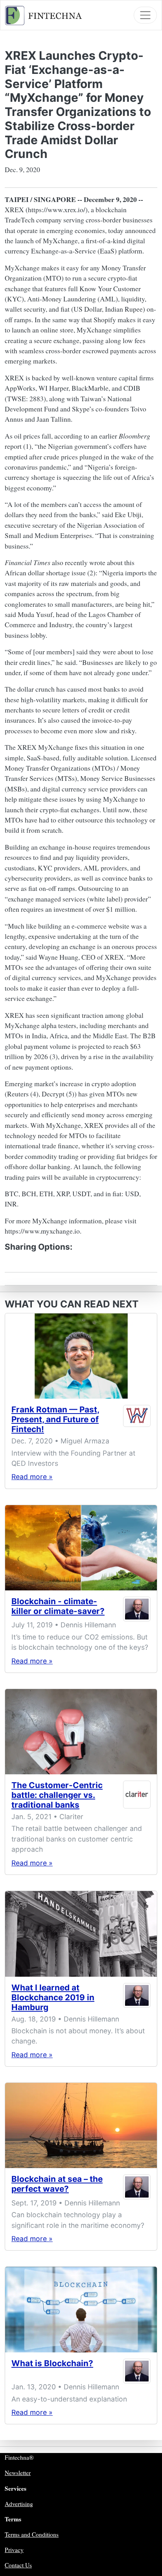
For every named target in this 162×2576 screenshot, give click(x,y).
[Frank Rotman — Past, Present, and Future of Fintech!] (81, 1356)
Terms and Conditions (32, 2534)
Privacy (14, 2550)
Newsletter (18, 2473)
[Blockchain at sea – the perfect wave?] (81, 2125)
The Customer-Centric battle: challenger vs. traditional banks (57, 1795)
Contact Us (18, 2565)
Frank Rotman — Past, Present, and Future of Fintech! (55, 1419)
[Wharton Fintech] (137, 1421)
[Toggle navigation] (145, 15)
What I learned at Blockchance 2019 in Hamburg (53, 1997)
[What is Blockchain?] (81, 2309)
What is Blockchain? (52, 2363)
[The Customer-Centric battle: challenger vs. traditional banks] (81, 1732)
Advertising (19, 2504)
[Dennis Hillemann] (137, 1609)
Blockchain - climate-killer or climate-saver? (58, 1606)
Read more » (32, 1477)
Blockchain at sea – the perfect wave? (57, 2184)
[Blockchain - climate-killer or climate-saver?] (81, 1548)
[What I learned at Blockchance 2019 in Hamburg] (81, 1934)
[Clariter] (137, 1797)
